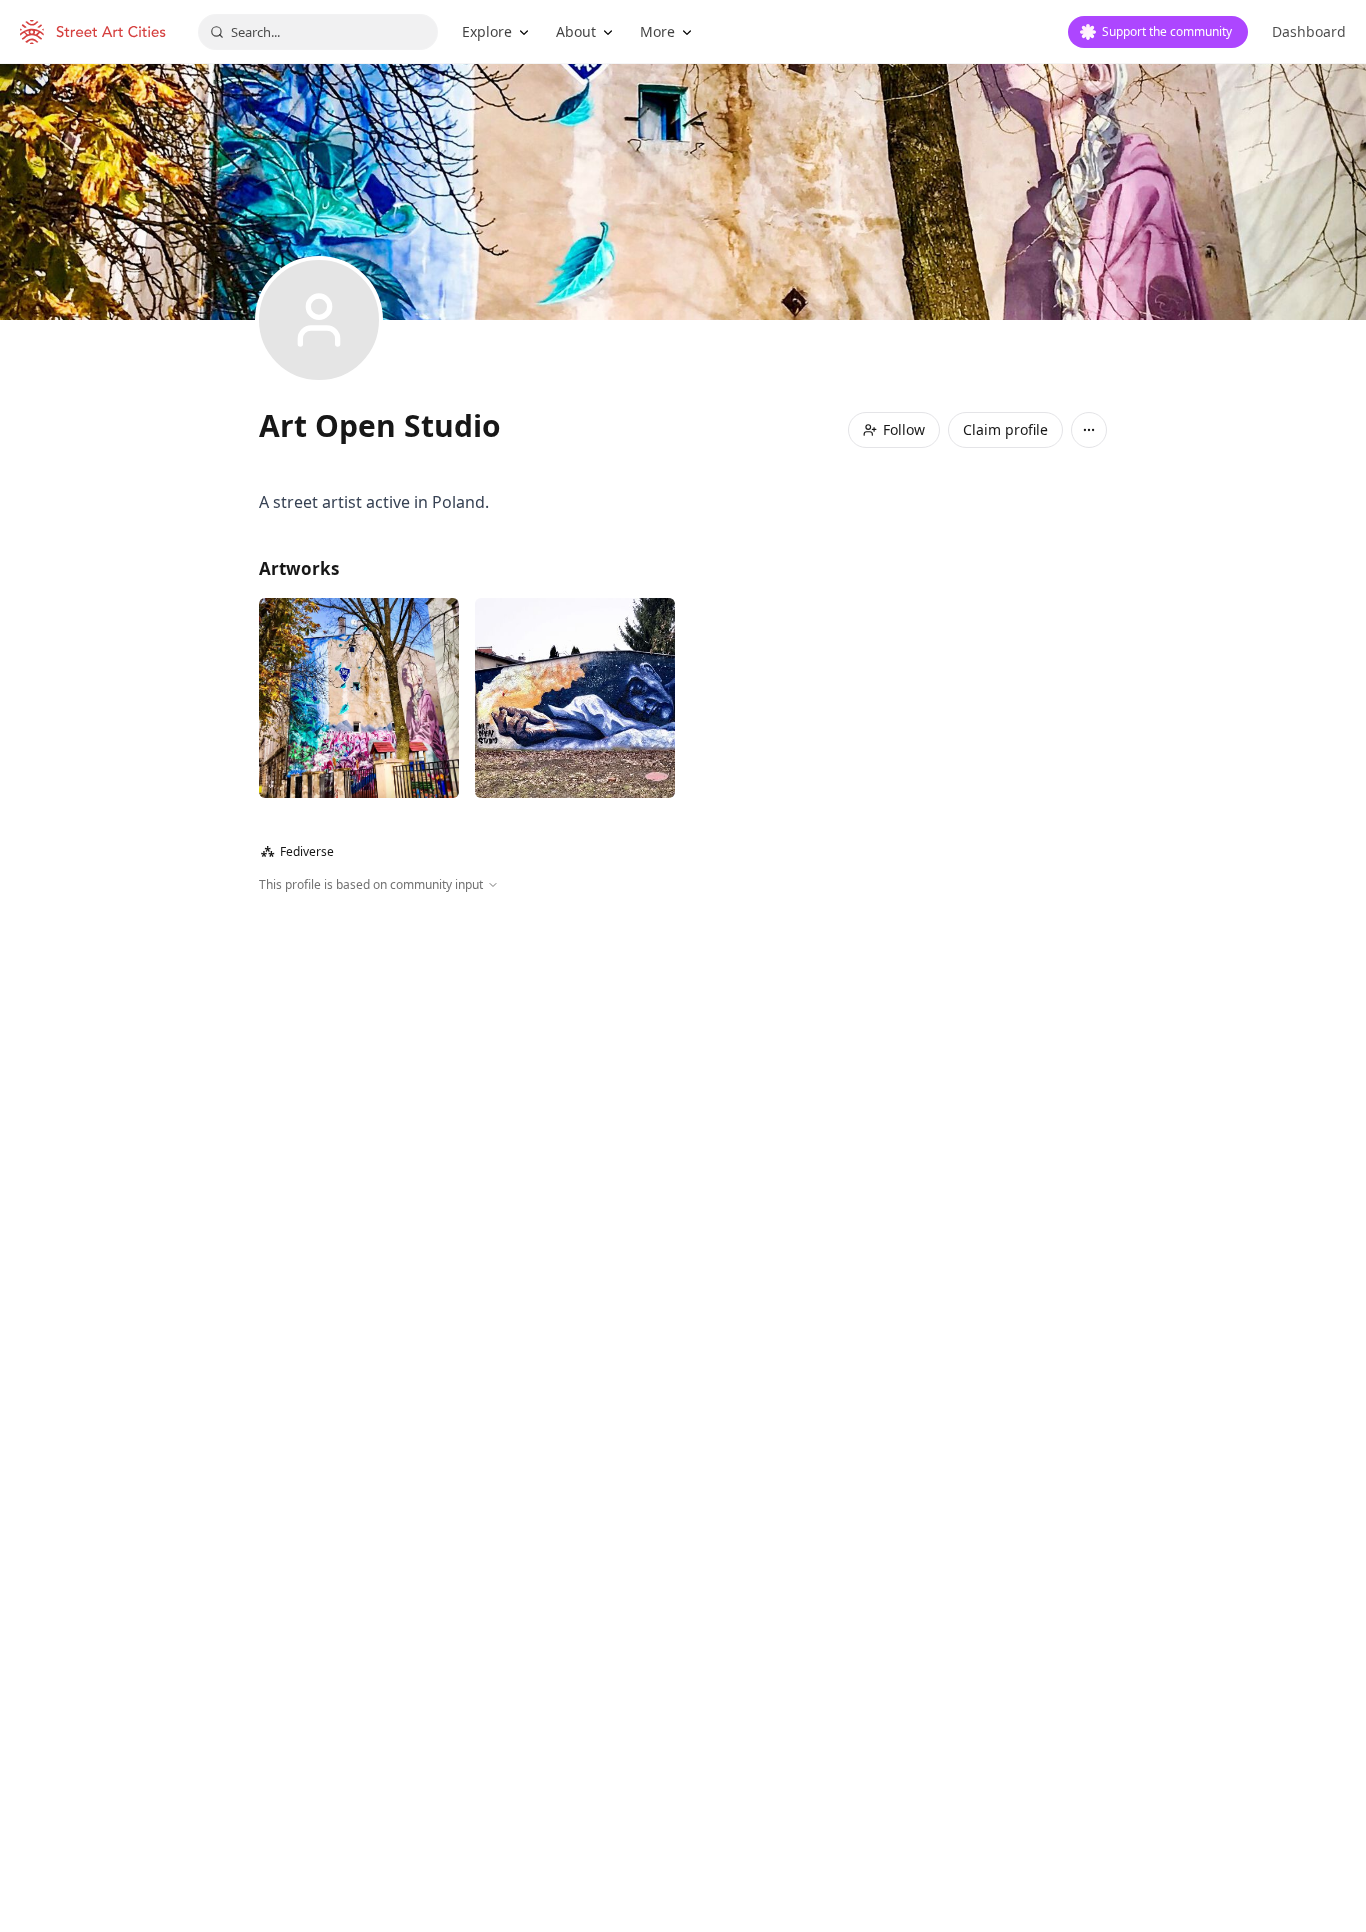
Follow (904, 429)
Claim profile (1005, 429)
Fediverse (297, 851)
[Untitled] (359, 698)
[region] (683, 1110)
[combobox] (318, 32)
